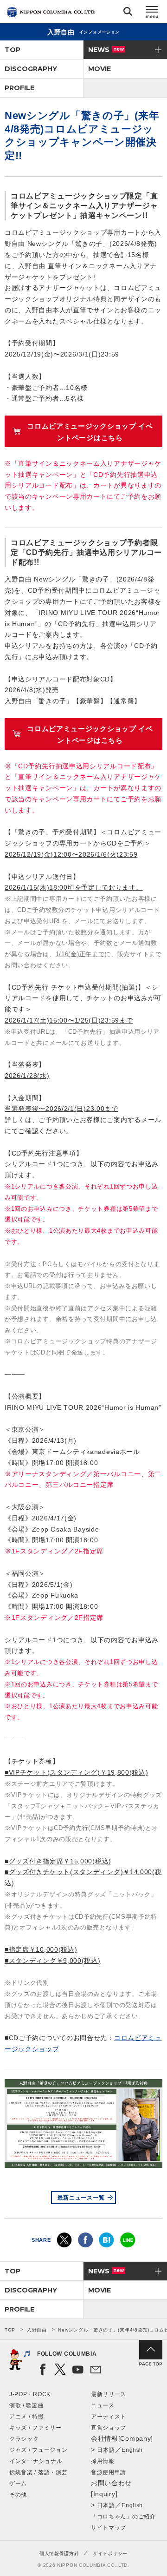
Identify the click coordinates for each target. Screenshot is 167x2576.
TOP (13, 50)
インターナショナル (36, 2461)
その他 (18, 2495)
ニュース (103, 2405)
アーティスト (109, 2417)
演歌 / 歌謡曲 (27, 2405)
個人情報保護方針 (59, 2553)
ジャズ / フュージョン (38, 2450)
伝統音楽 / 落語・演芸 (38, 2472)
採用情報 (103, 2461)
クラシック (24, 2439)
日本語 (106, 2450)
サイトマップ (109, 2528)
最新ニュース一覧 (81, 2198)
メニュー (152, 13)
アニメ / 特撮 (27, 2417)
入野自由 (37, 2330)
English (132, 2450)
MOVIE (100, 69)
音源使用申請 (109, 2472)
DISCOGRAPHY (31, 69)
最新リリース (109, 2394)
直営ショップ (109, 2428)
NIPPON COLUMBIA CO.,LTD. (51, 12)
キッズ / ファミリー (35, 2428)
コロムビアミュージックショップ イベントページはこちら (90, 432)
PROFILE (19, 88)
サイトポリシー (110, 2553)
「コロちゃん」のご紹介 (123, 2517)
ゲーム (18, 2484)
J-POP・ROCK (30, 2394)
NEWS (106, 50)
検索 (128, 13)
